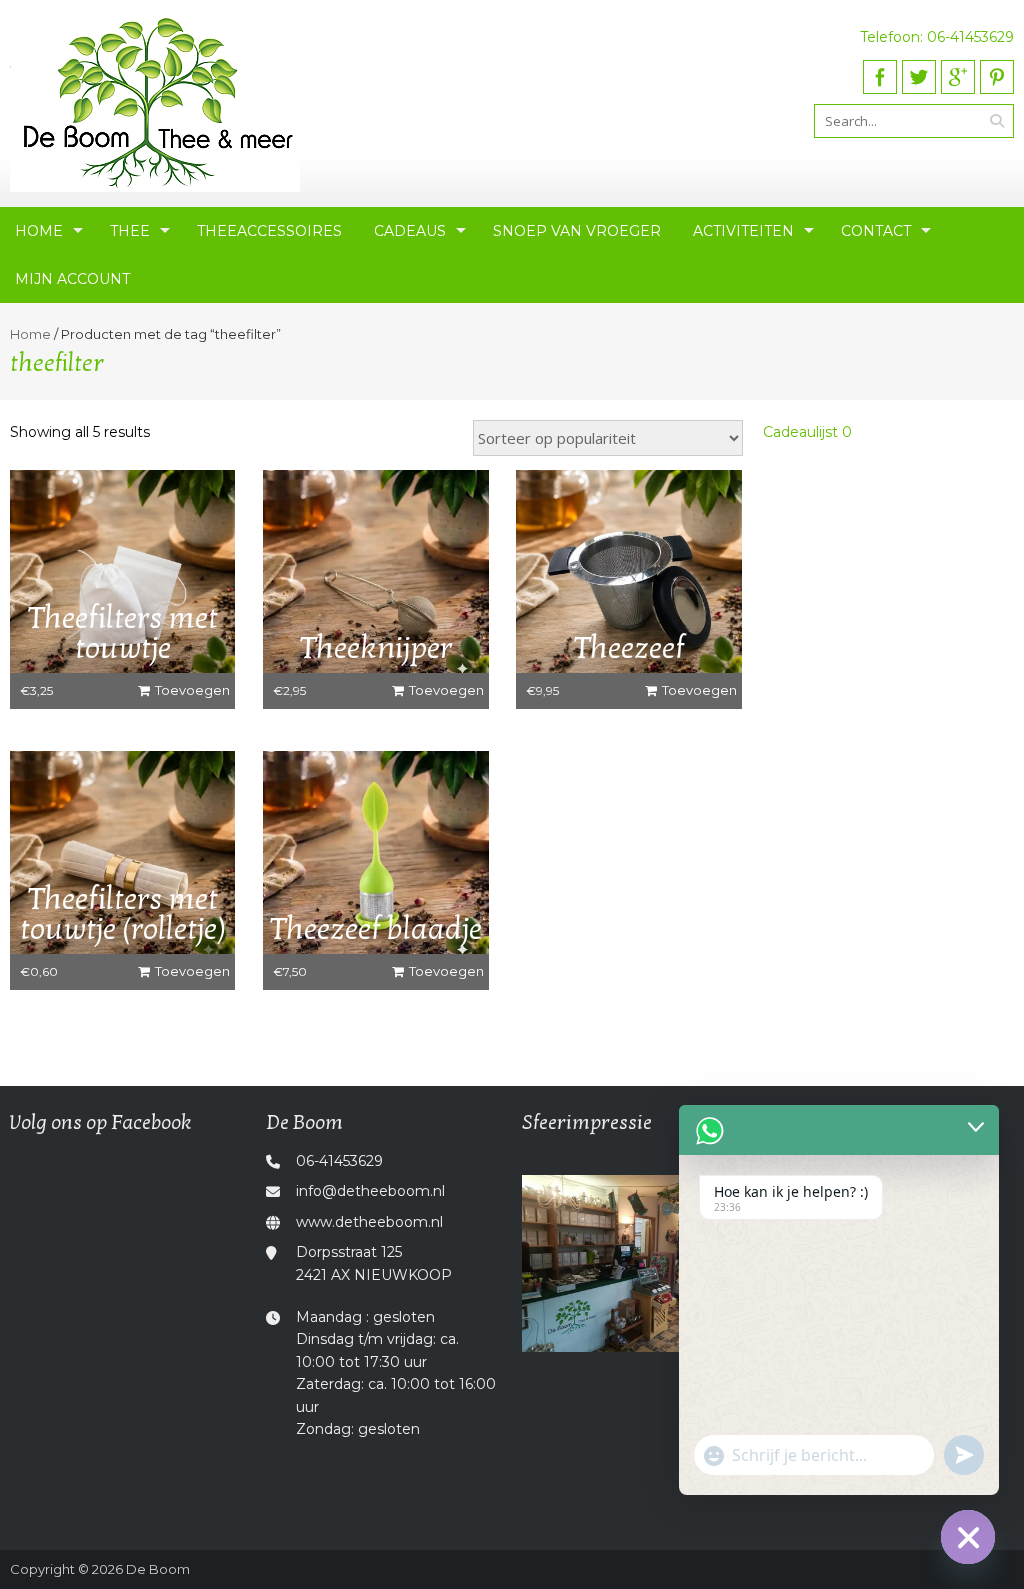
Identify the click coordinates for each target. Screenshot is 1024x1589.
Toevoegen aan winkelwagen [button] (186, 695)
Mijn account (72, 279)
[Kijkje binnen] (640, 1263)
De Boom (158, 1569)
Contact (876, 231)
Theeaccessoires (269, 231)
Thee (130, 231)
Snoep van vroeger (577, 231)
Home (39, 231)
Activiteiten (743, 231)
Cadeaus (410, 231)
